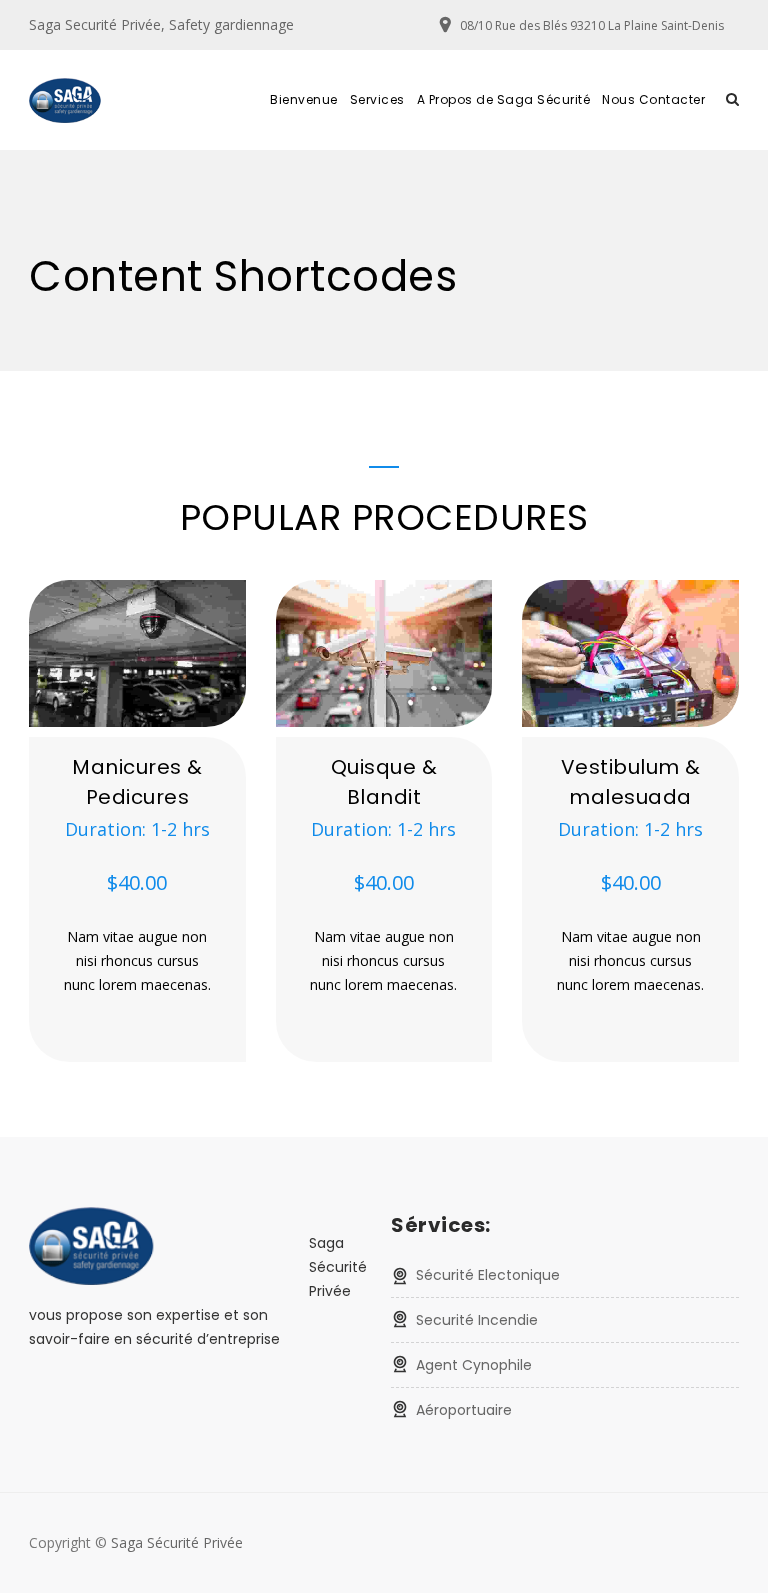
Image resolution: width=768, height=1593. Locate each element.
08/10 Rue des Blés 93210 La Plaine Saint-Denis (592, 25)
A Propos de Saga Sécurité (504, 99)
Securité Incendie (477, 1320)
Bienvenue (304, 99)
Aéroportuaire (464, 1410)
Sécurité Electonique (488, 1275)
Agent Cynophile (474, 1365)
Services (377, 99)
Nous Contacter (653, 99)
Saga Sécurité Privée (177, 1542)
